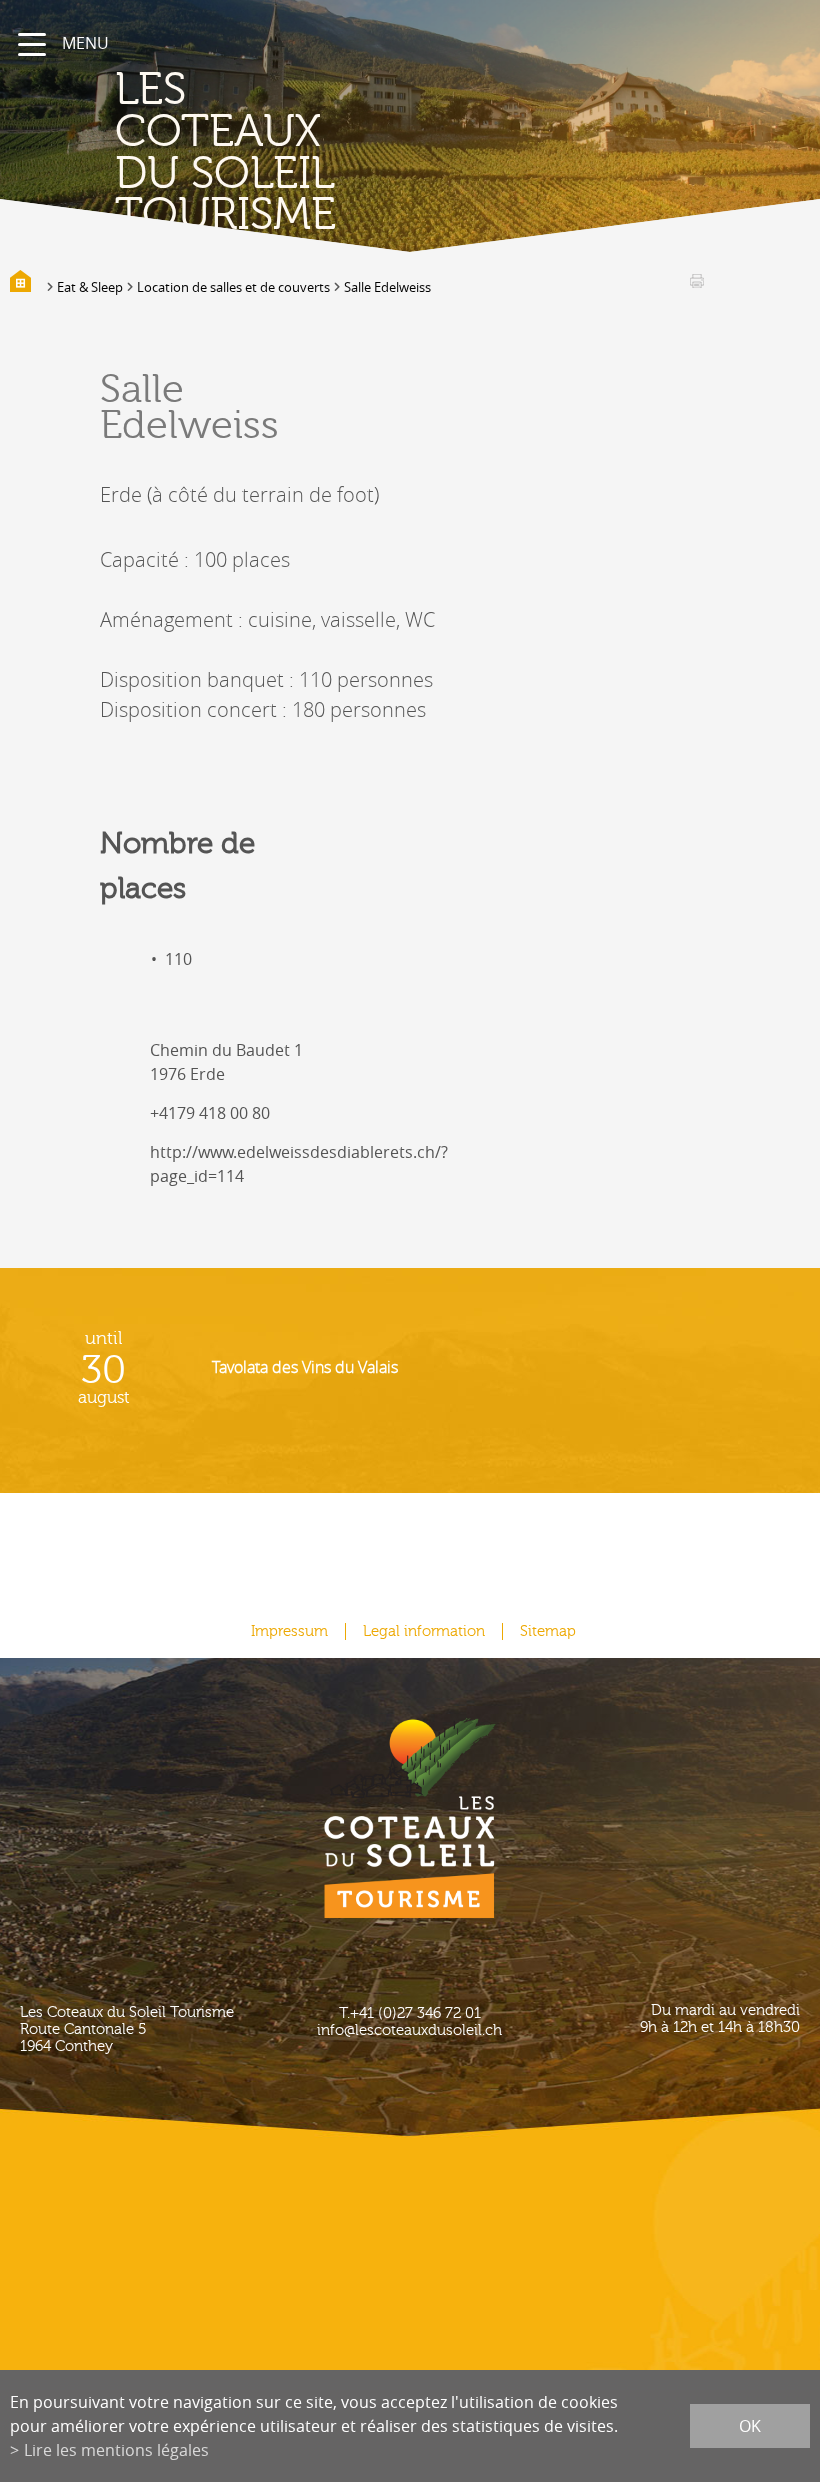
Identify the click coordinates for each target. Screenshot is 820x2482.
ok (750, 2426)
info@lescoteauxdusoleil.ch (409, 2030)
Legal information (424, 1631)
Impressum (289, 1631)
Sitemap (548, 1631)
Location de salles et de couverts (233, 287)
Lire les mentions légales (116, 2450)
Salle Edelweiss (387, 287)
